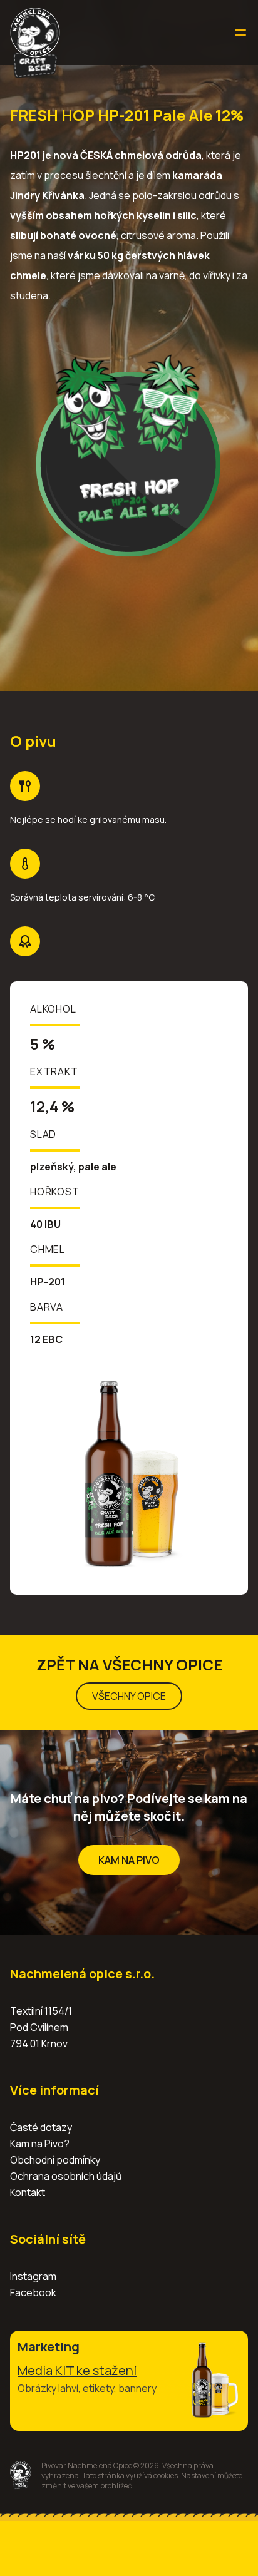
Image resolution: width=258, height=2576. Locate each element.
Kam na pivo (129, 1860)
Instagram (33, 2276)
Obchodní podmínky (55, 2160)
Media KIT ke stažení (77, 2370)
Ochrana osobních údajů (66, 2176)
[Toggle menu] (240, 33)
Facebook (33, 2292)
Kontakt (28, 2192)
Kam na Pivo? (40, 2144)
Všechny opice (129, 1696)
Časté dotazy (41, 2127)
